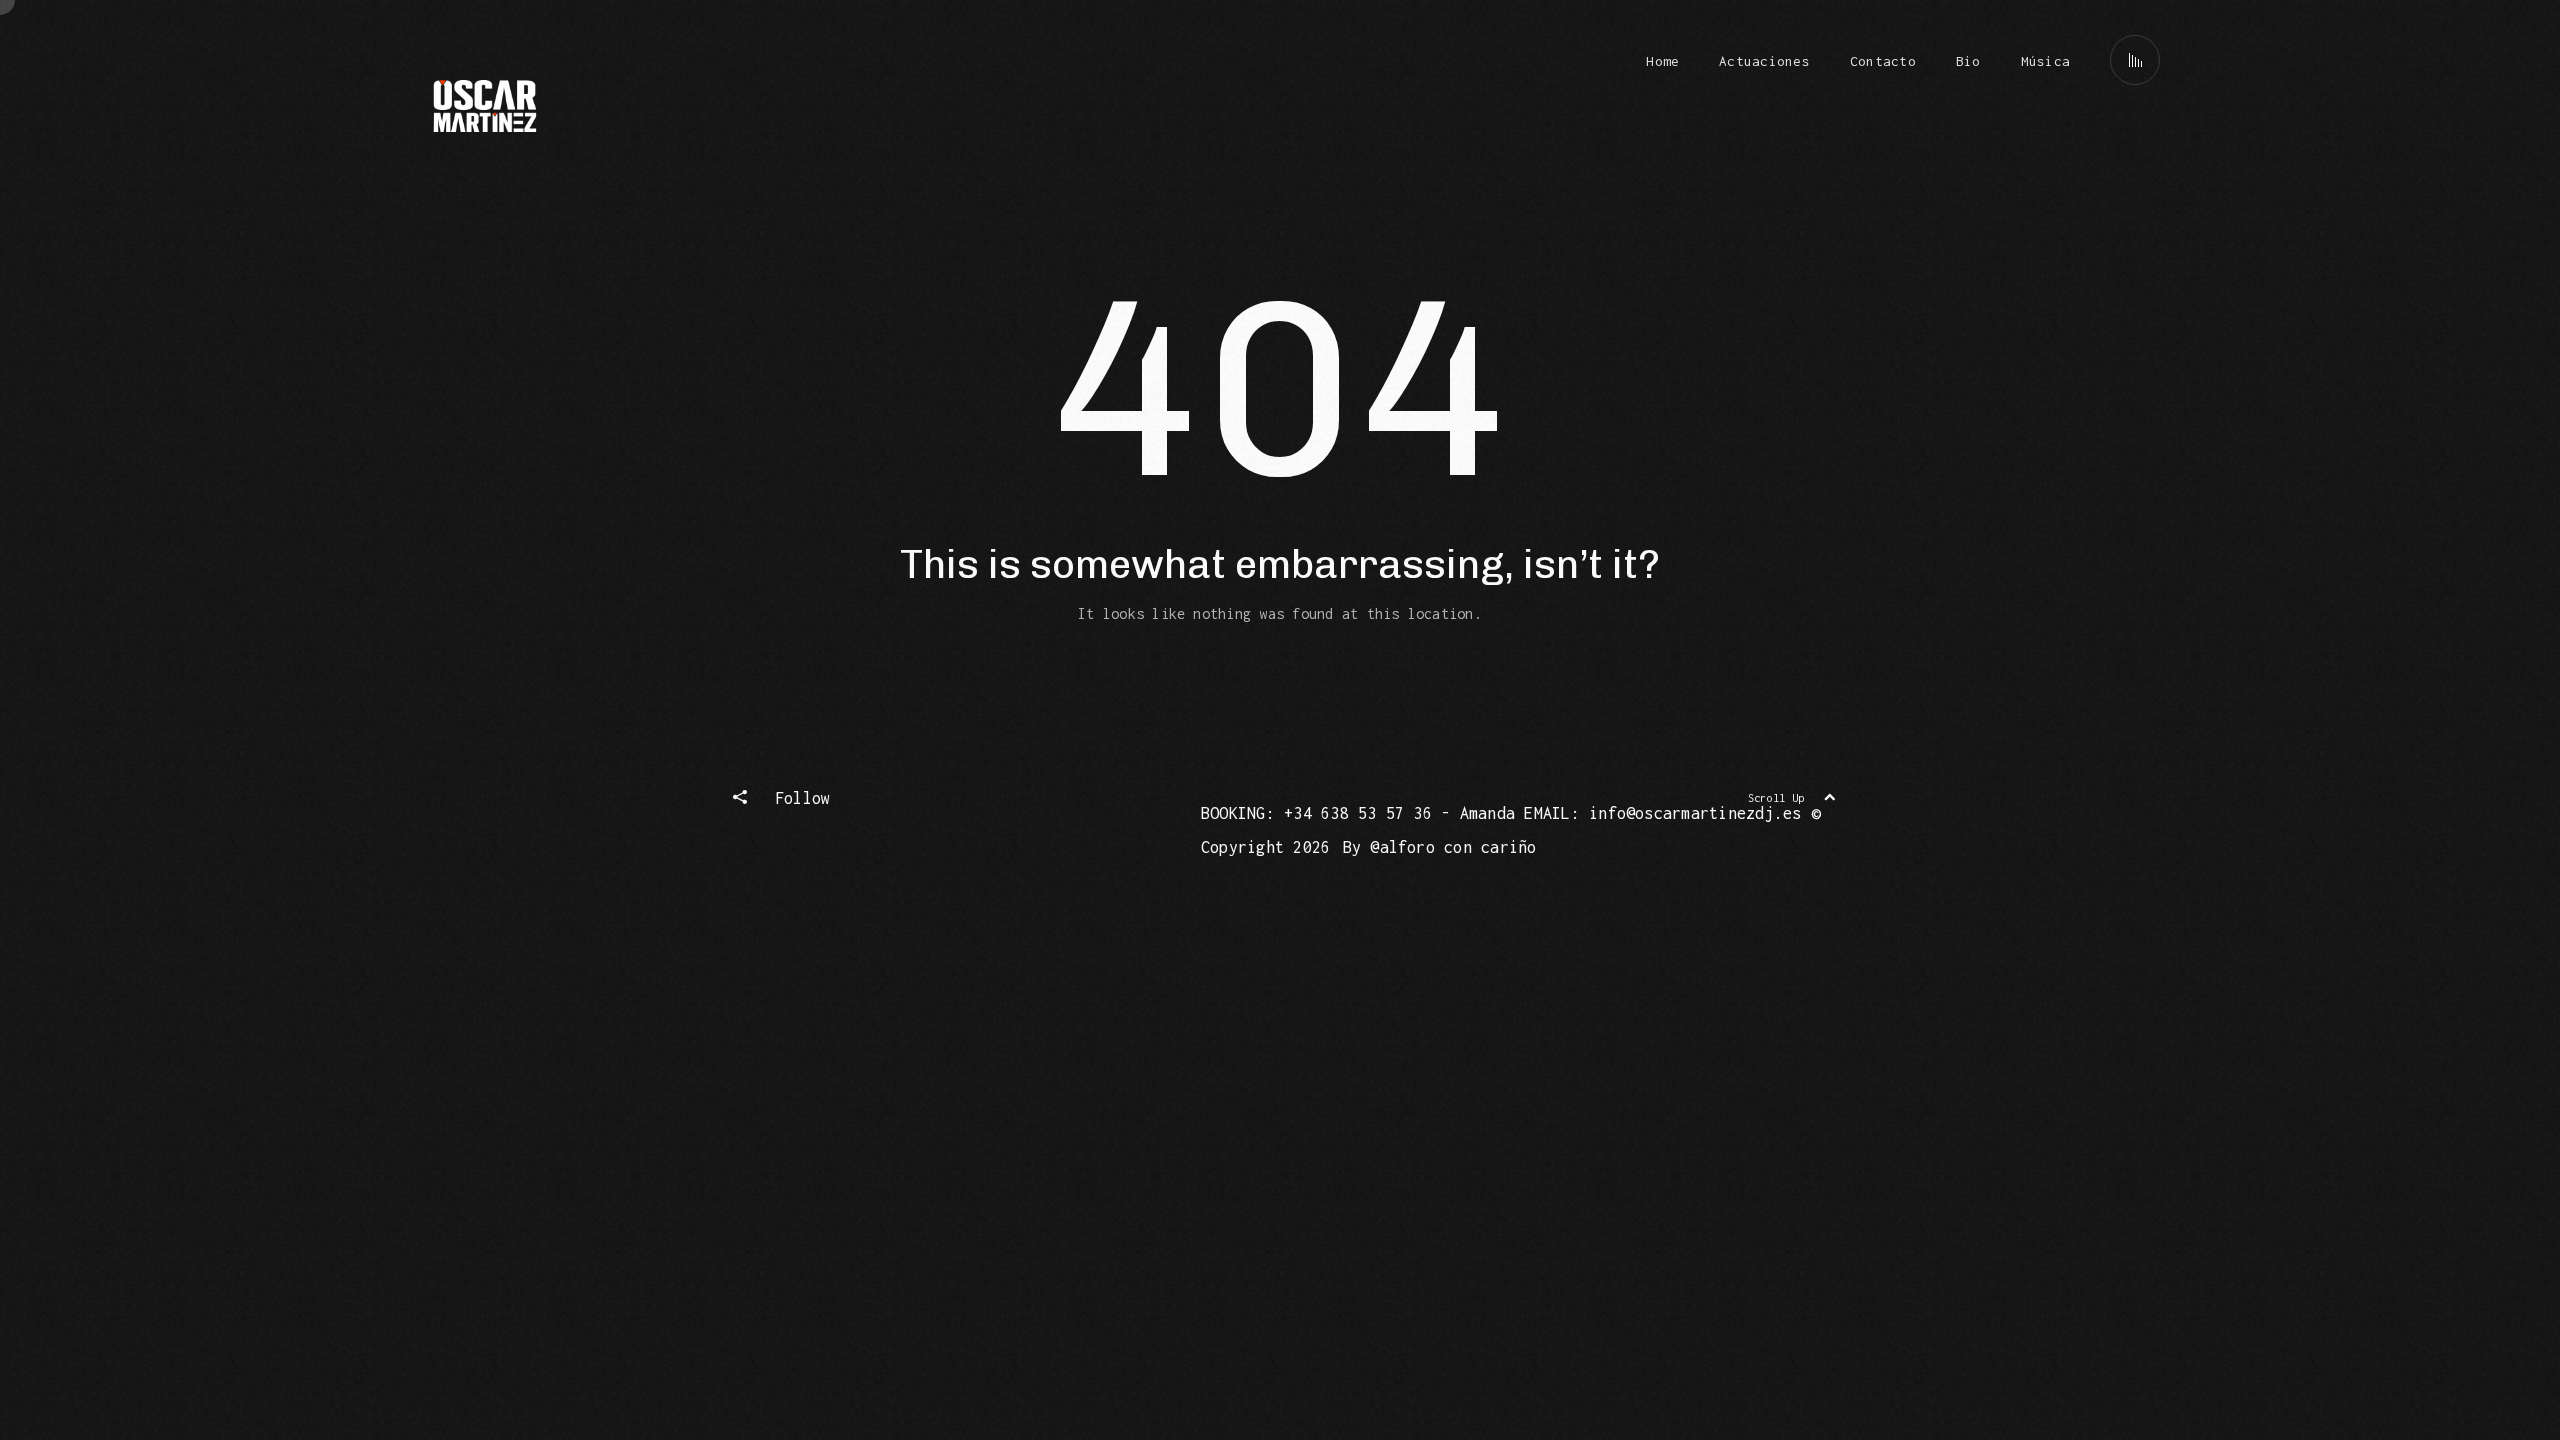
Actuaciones (1764, 61)
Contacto (1883, 61)
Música (2045, 61)
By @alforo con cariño (1440, 847)
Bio (1968, 61)
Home (1662, 61)
